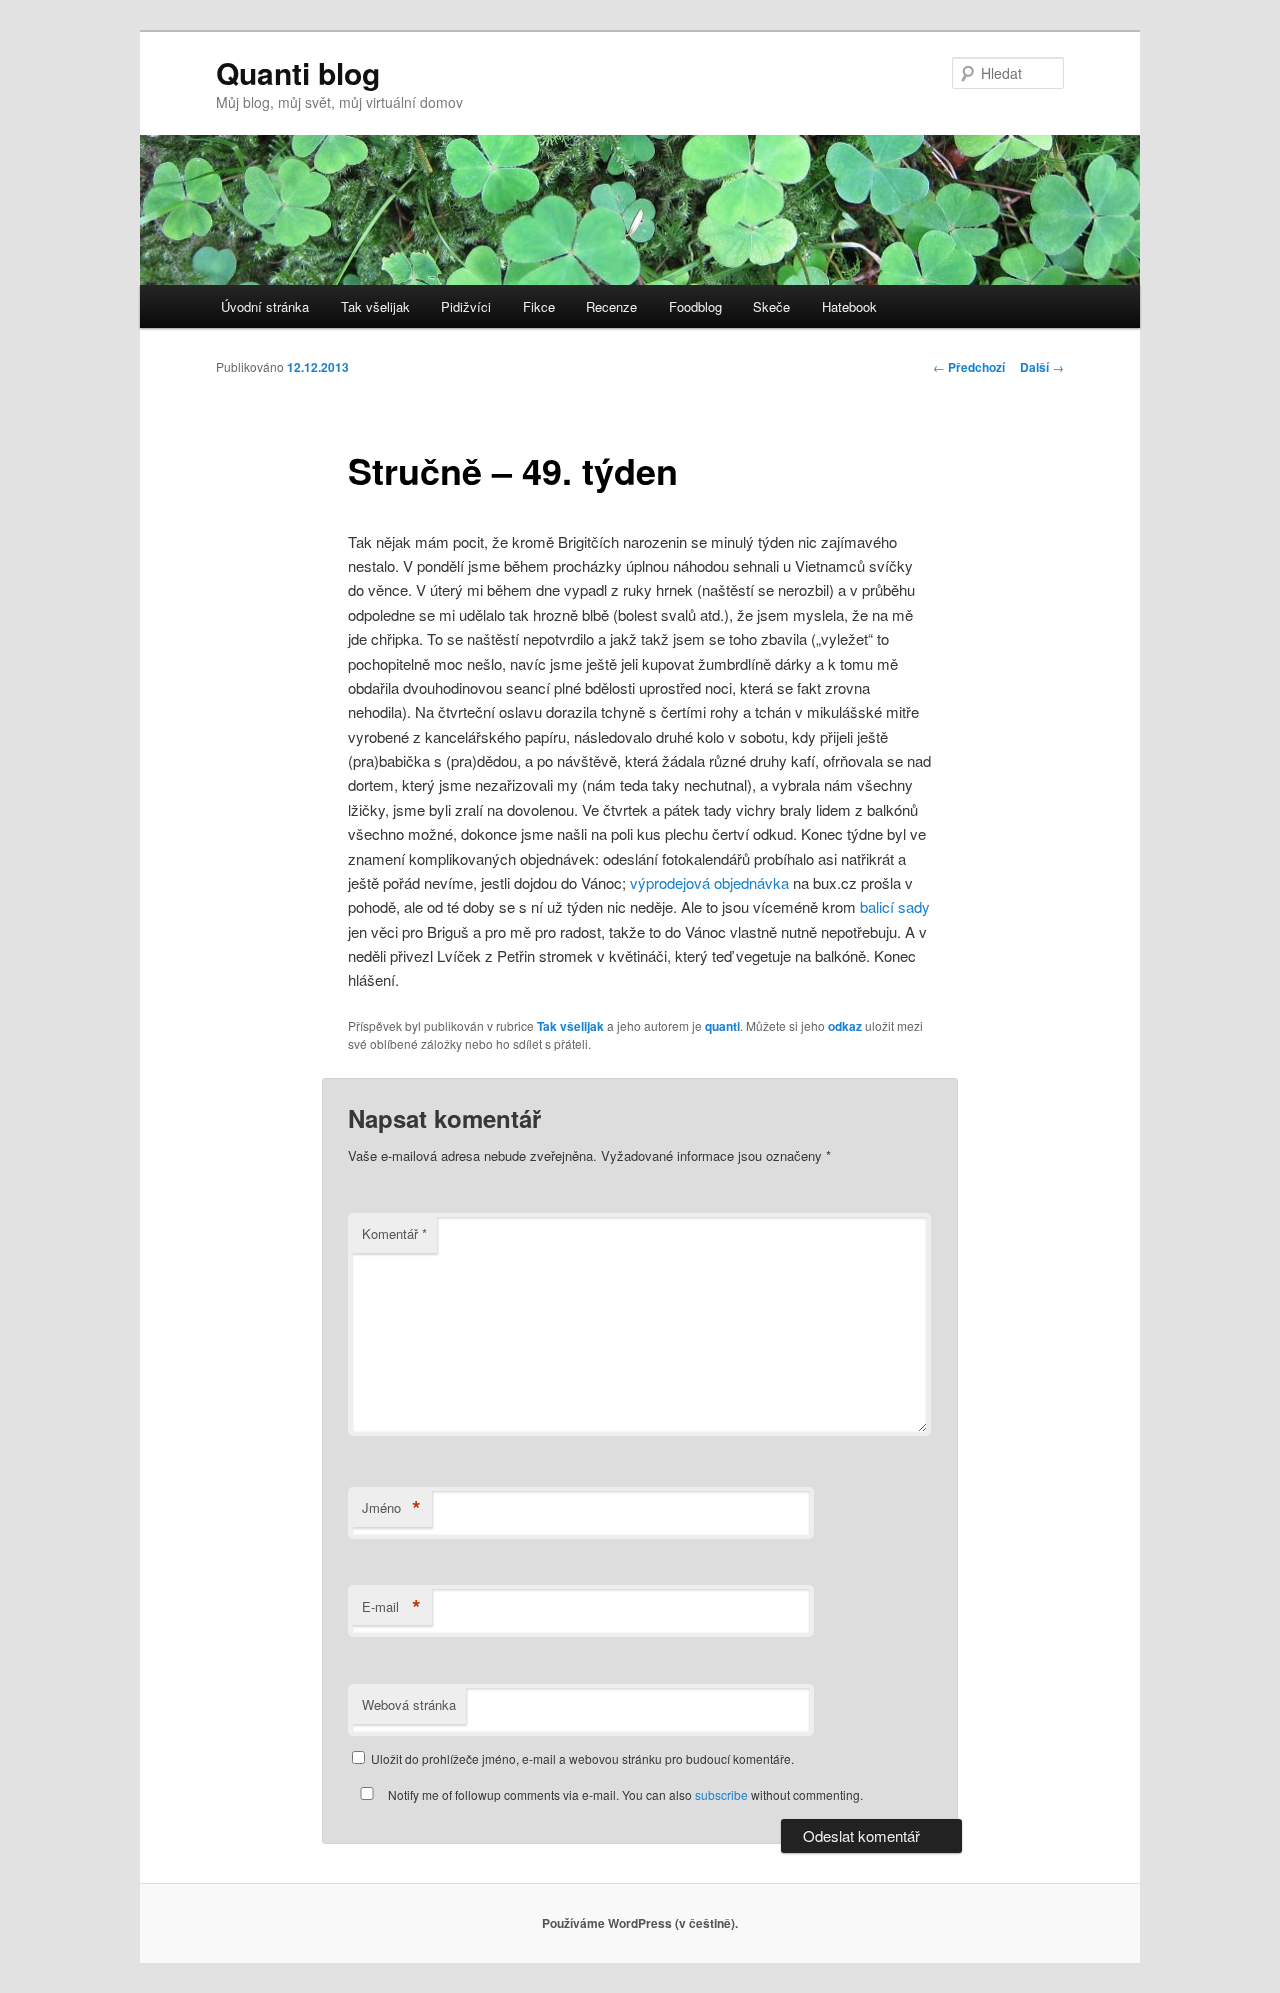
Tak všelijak (375, 306)
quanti (722, 1026)
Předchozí (969, 367)
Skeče (771, 306)
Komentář (394, 1233)
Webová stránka (409, 1704)
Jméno (391, 1508)
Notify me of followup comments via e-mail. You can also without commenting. (624, 1794)
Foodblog (695, 306)
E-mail (391, 1607)
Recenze (611, 306)
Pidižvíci (466, 306)
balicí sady (895, 906)
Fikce (539, 306)
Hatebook (849, 306)
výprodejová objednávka (709, 882)
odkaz (845, 1026)
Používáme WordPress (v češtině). (640, 1923)
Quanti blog (298, 72)
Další (1042, 367)
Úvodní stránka (265, 306)
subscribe (721, 1794)
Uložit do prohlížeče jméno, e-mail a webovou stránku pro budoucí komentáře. (582, 1758)
